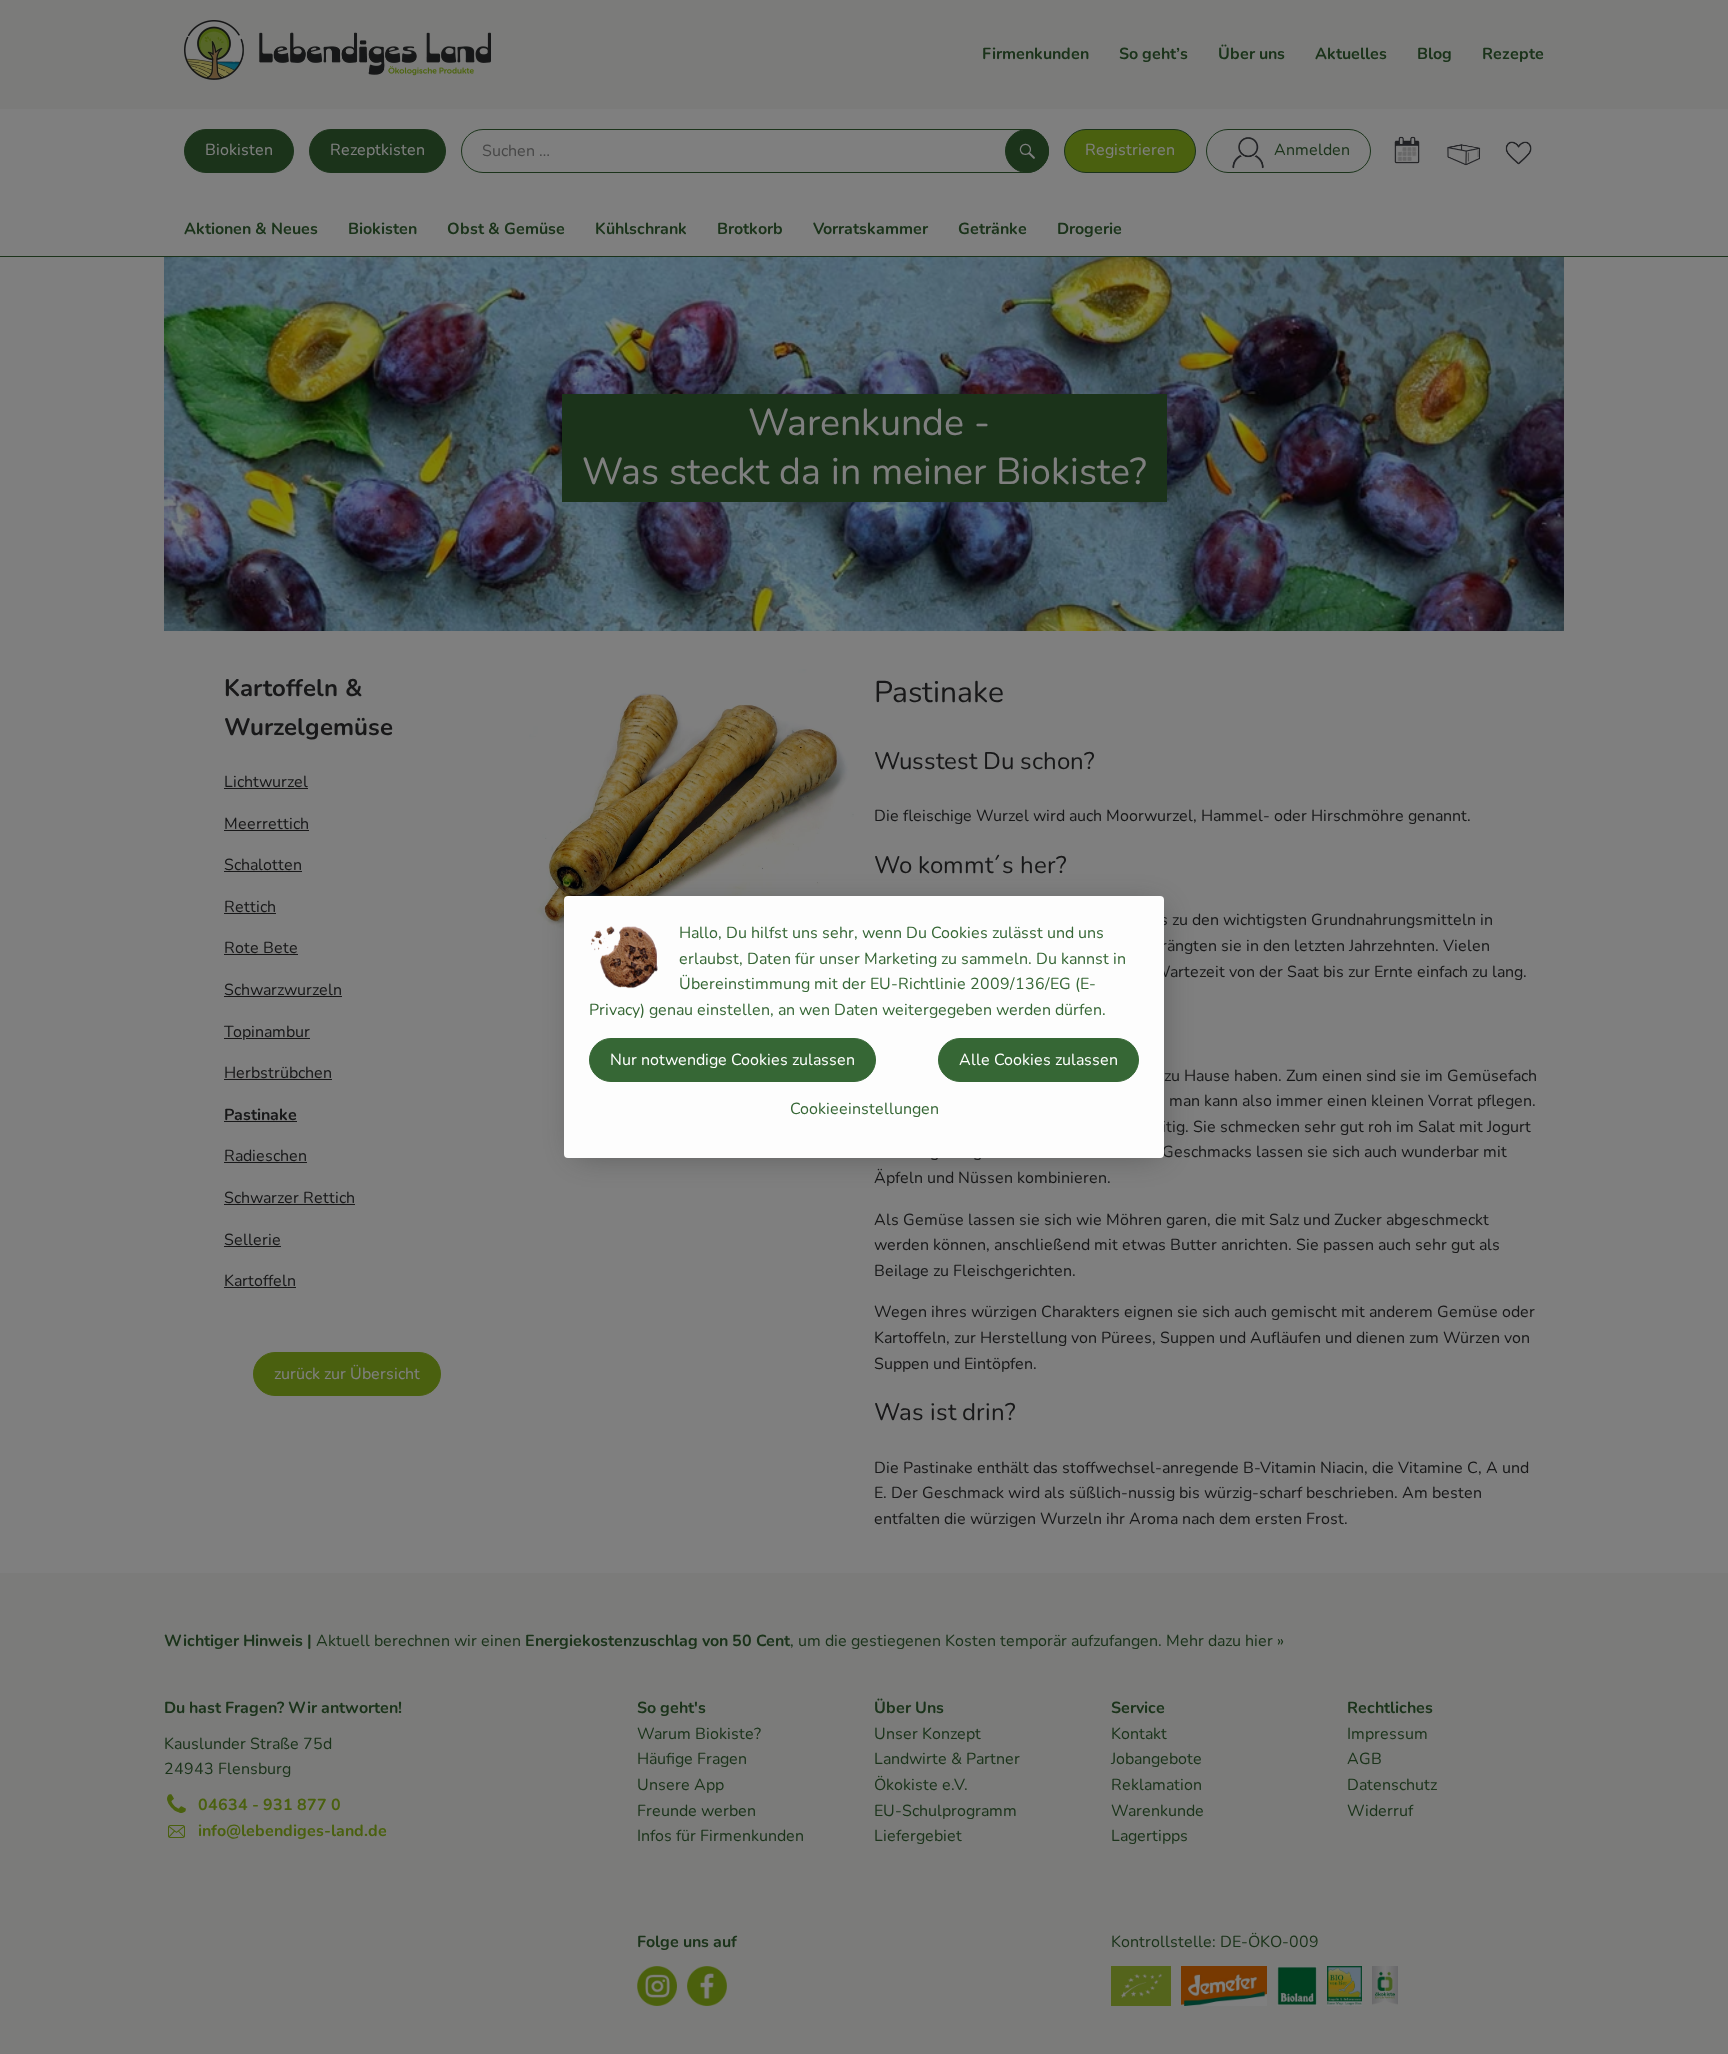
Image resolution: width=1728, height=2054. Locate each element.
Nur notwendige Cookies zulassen (732, 1060)
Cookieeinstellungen (864, 1109)
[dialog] (864, 1027)
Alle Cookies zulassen (1038, 1060)
